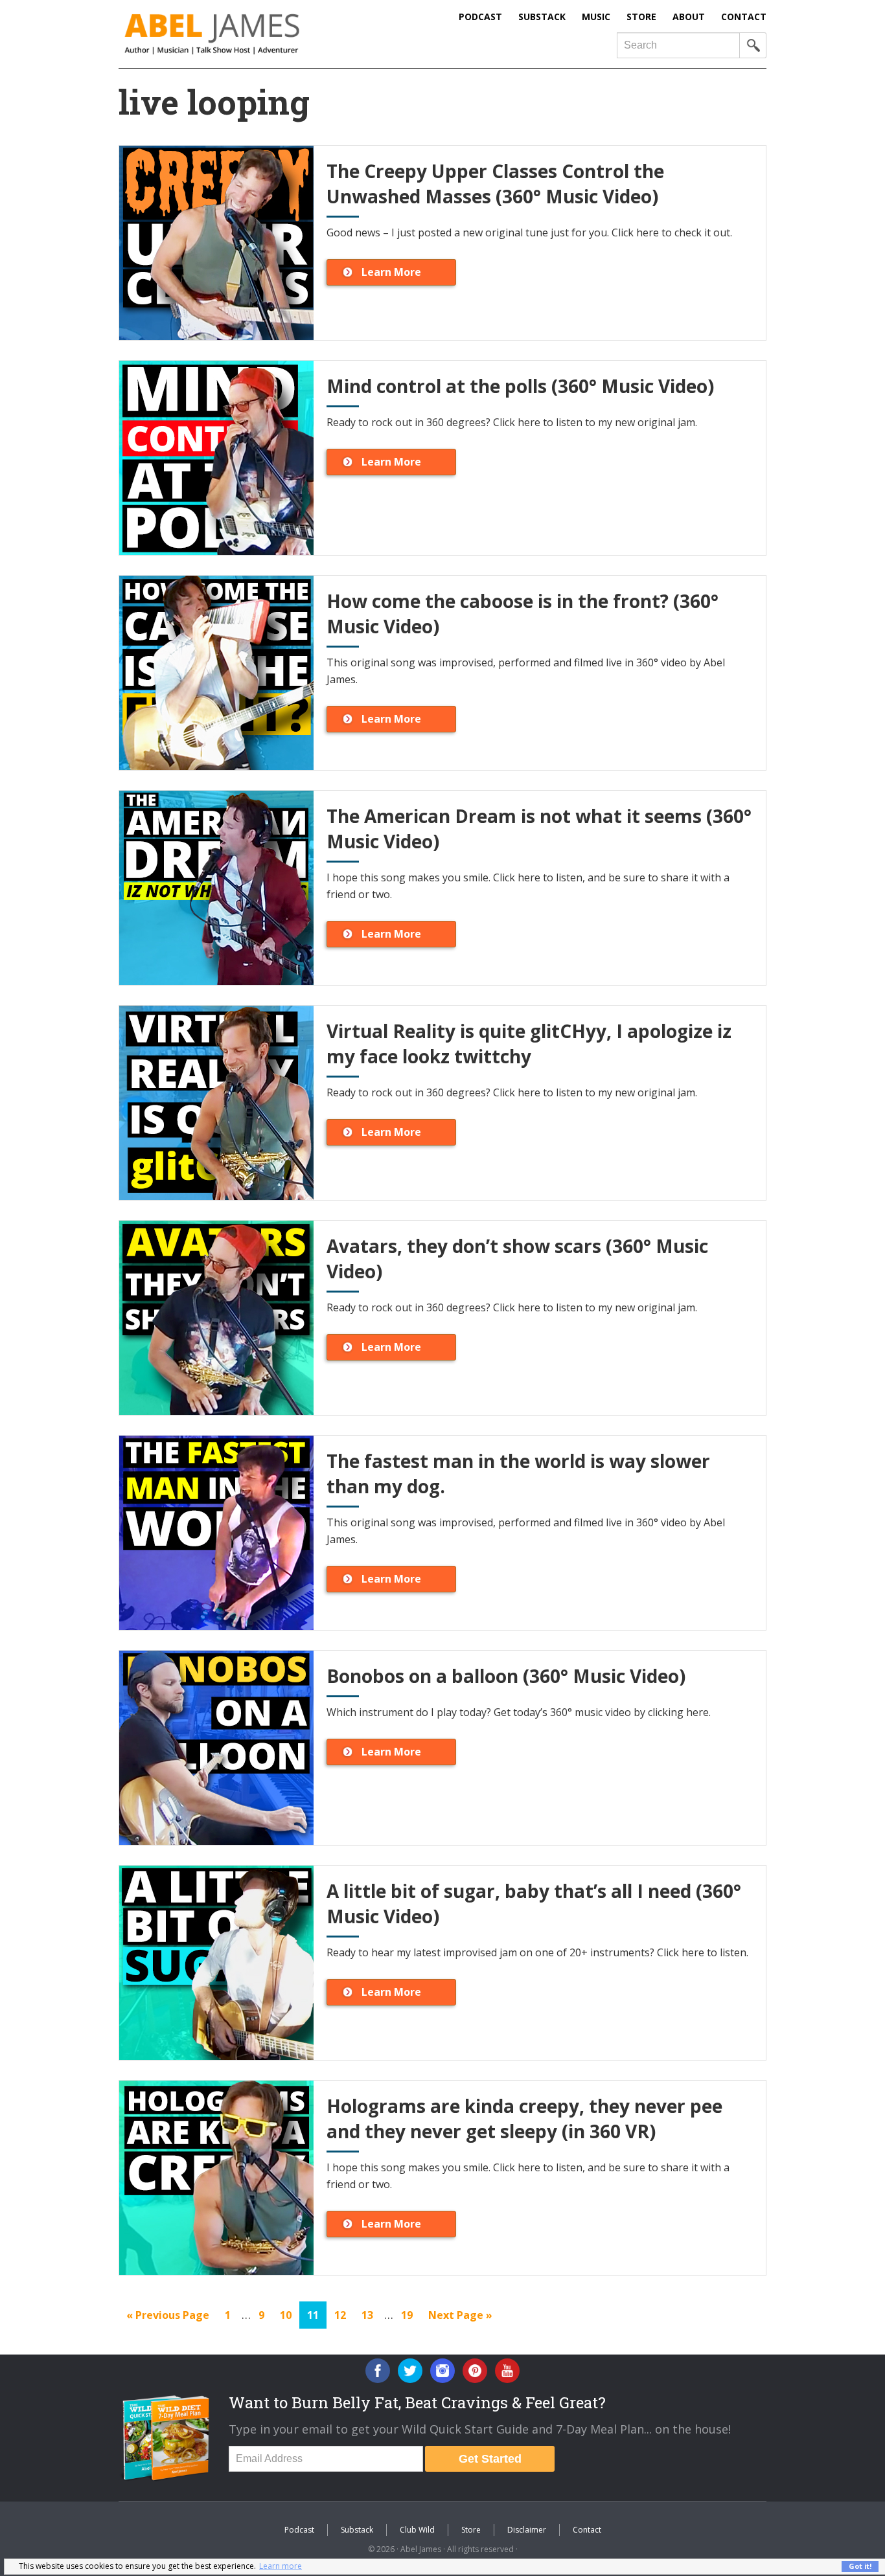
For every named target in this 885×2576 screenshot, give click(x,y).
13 (371, 2315)
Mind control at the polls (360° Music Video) (520, 386)
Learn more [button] (281, 2566)
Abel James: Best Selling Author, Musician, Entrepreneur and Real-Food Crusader (238, 34)
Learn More (391, 272)
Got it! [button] (860, 2566)
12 (344, 2315)
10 (289, 2315)
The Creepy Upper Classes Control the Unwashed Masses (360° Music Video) (495, 184)
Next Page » (460, 2318)
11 (316, 2315)
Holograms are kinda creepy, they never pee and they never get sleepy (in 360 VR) (524, 2118)
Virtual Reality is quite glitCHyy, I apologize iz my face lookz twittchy (529, 1044)
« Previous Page (168, 2318)
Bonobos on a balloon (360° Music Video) (506, 1676)
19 (410, 2315)
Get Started (490, 2459)
